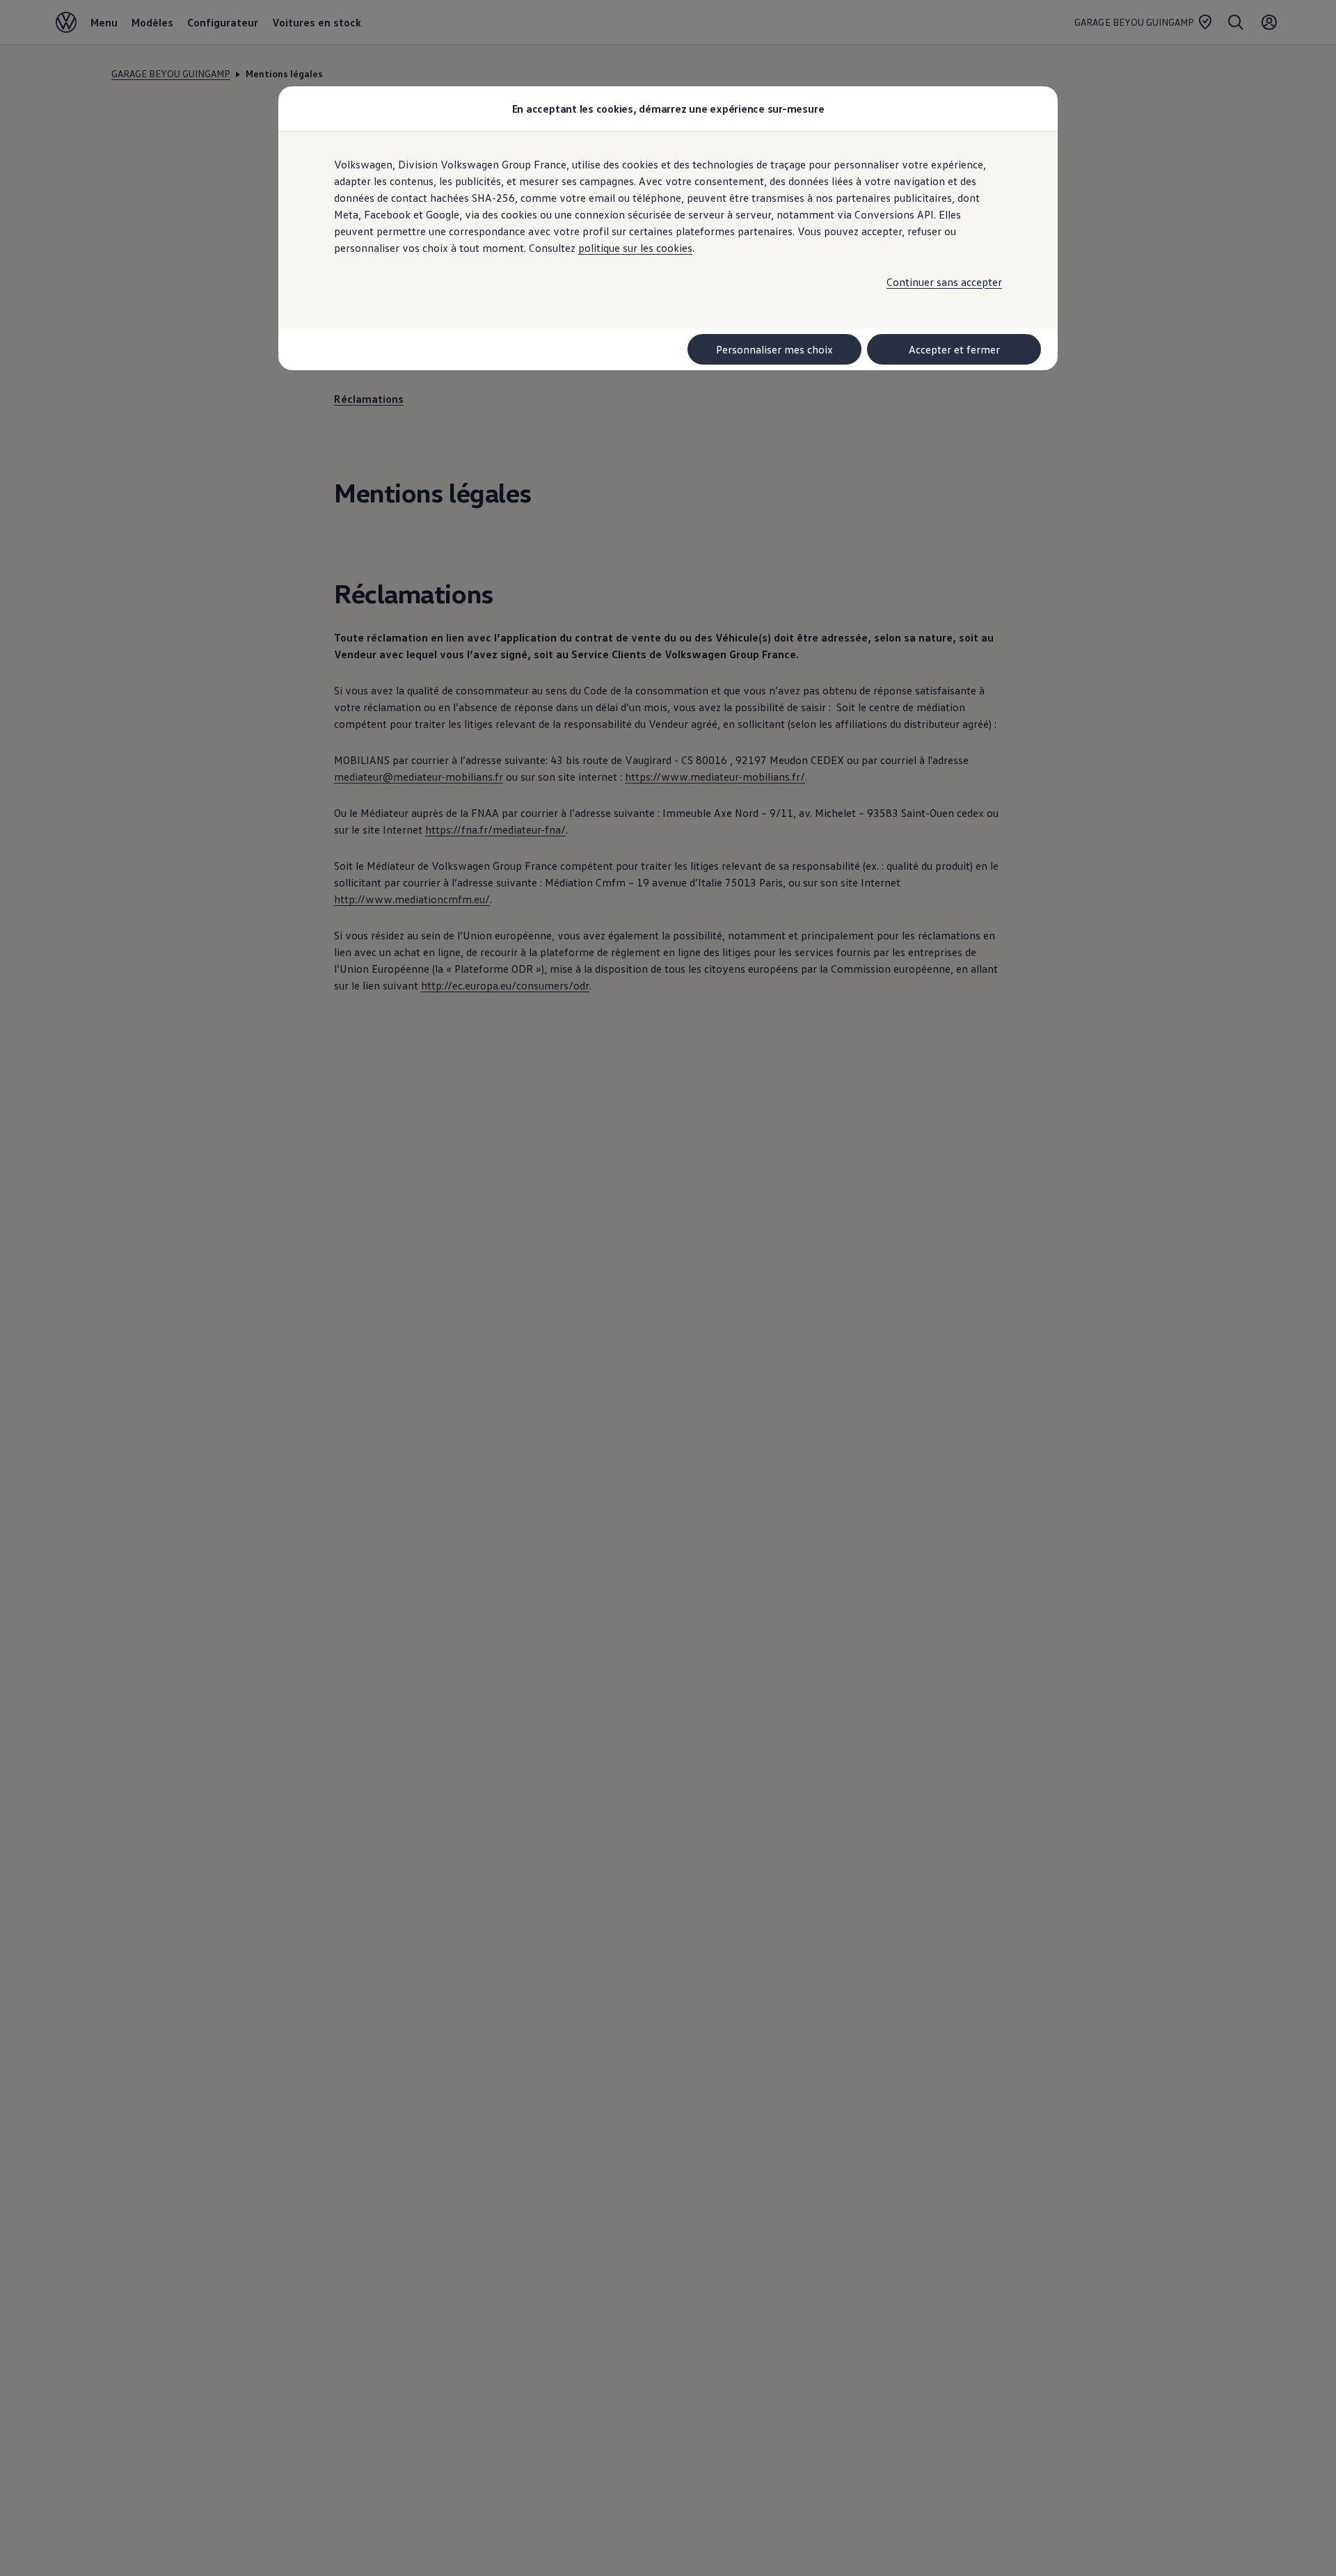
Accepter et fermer (954, 349)
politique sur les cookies (635, 248)
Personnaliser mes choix (774, 349)
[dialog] (668, 1288)
